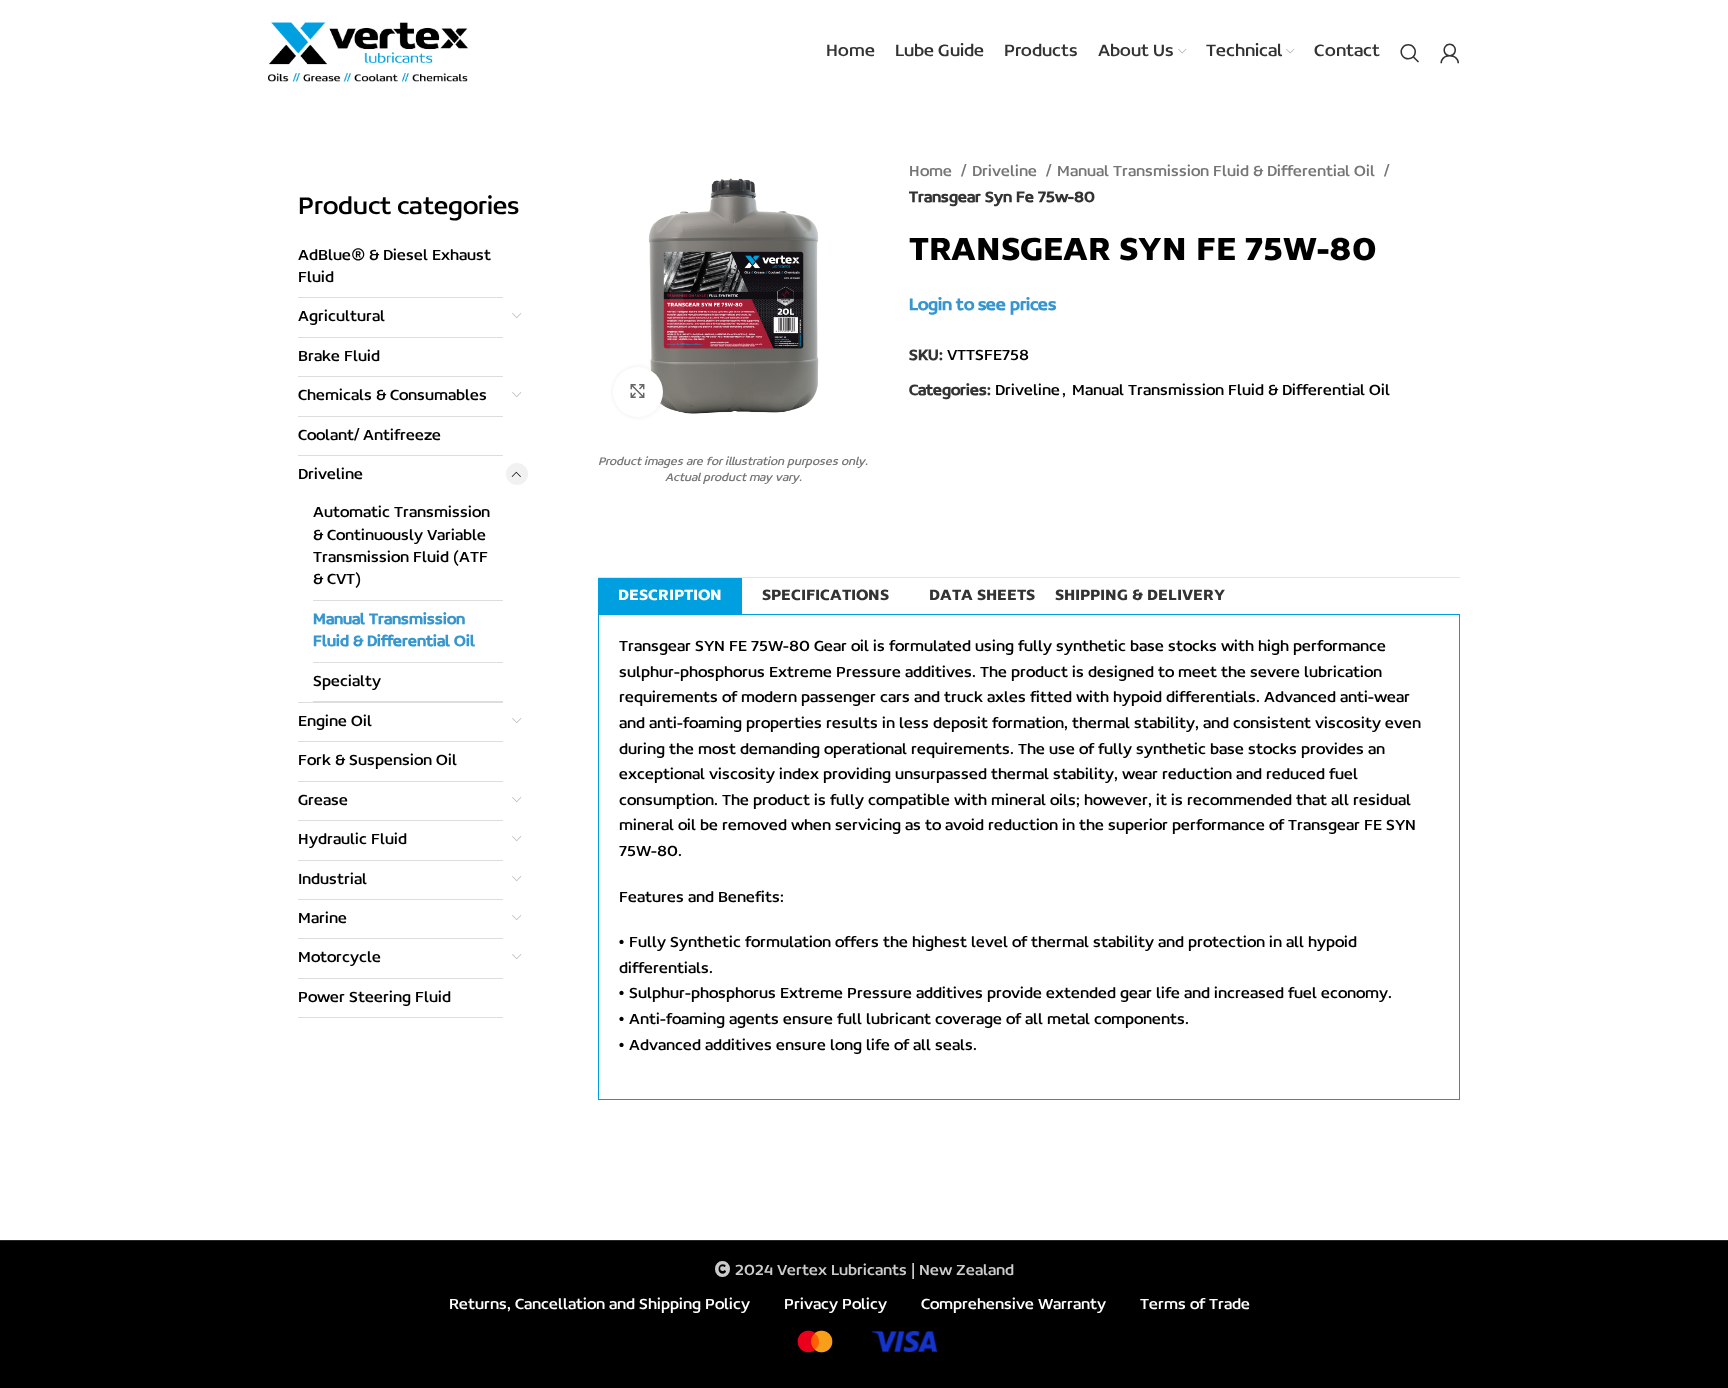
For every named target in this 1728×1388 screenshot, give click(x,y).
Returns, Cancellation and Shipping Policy (599, 1305)
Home (932, 172)
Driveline (330, 475)
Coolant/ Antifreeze (369, 436)
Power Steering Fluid (374, 998)
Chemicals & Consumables (392, 396)
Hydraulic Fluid (352, 840)
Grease (323, 801)
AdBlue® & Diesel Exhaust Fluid (394, 267)
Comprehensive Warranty (1013, 1305)
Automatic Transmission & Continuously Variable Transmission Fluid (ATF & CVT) (401, 546)
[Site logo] (368, 52)
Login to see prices (982, 306)
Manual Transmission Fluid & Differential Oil (394, 631)
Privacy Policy (835, 1305)
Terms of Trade (1195, 1305)
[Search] (1410, 53)
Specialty (347, 682)
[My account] (1450, 53)
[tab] (670, 596)
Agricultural (341, 317)
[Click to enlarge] (638, 392)
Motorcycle (339, 958)
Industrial (332, 880)
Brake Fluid (339, 357)
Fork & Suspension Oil (377, 761)
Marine (322, 919)
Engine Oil (335, 722)
